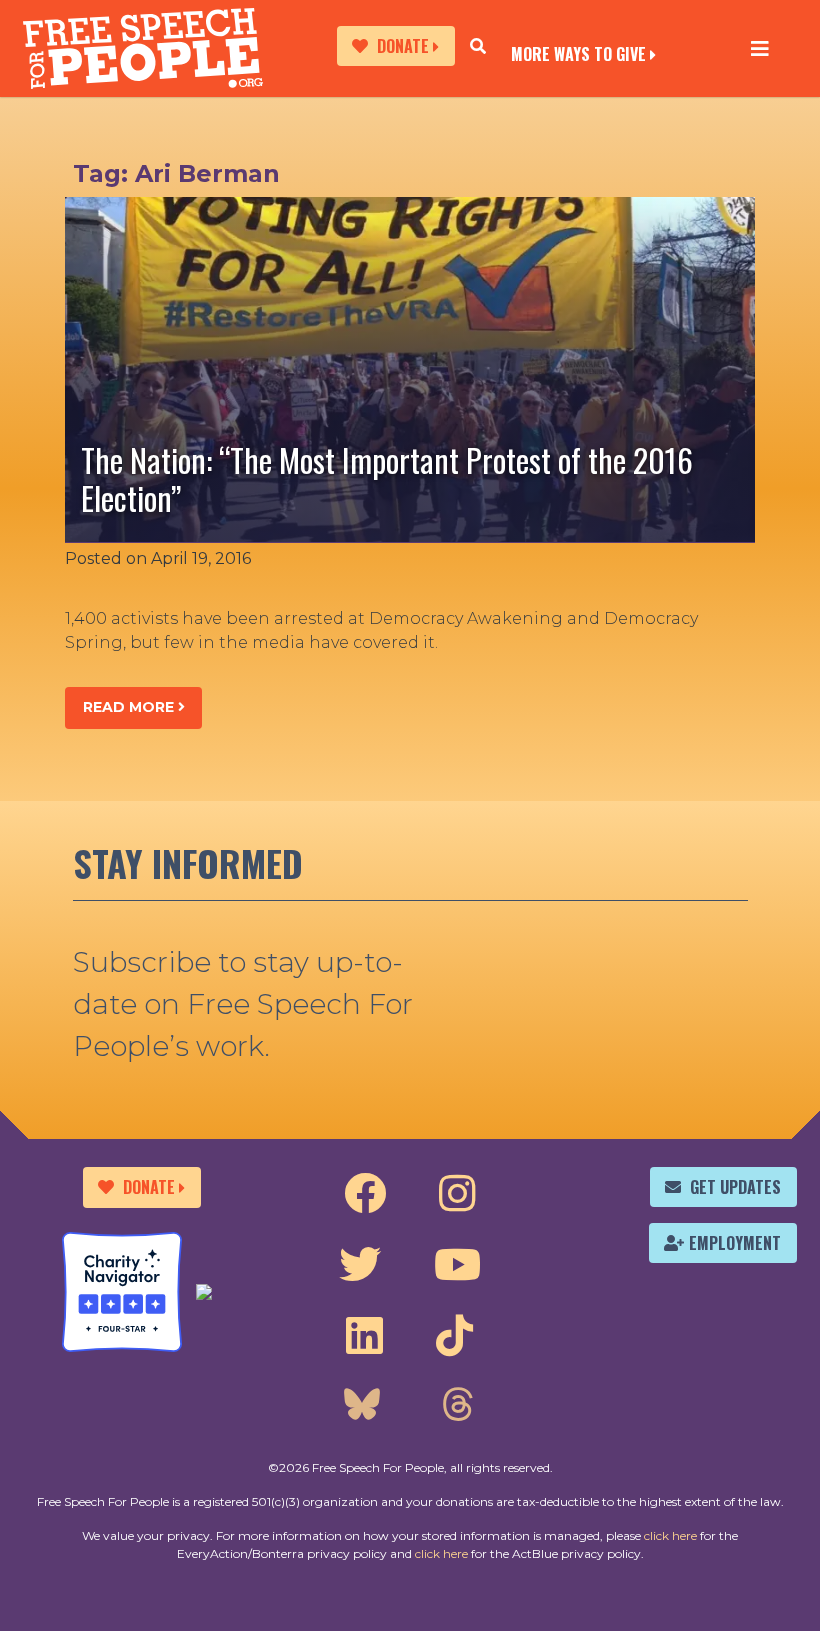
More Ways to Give (578, 52)
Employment (735, 1243)
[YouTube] (457, 1265)
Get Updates (735, 1187)
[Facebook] (365, 1194)
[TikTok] (454, 1336)
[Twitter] (360, 1265)
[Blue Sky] (362, 1407)
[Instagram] (457, 1194)
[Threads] (457, 1407)
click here (670, 1535)
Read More (130, 707)
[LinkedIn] (364, 1336)
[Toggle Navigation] (760, 48)
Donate (403, 46)
